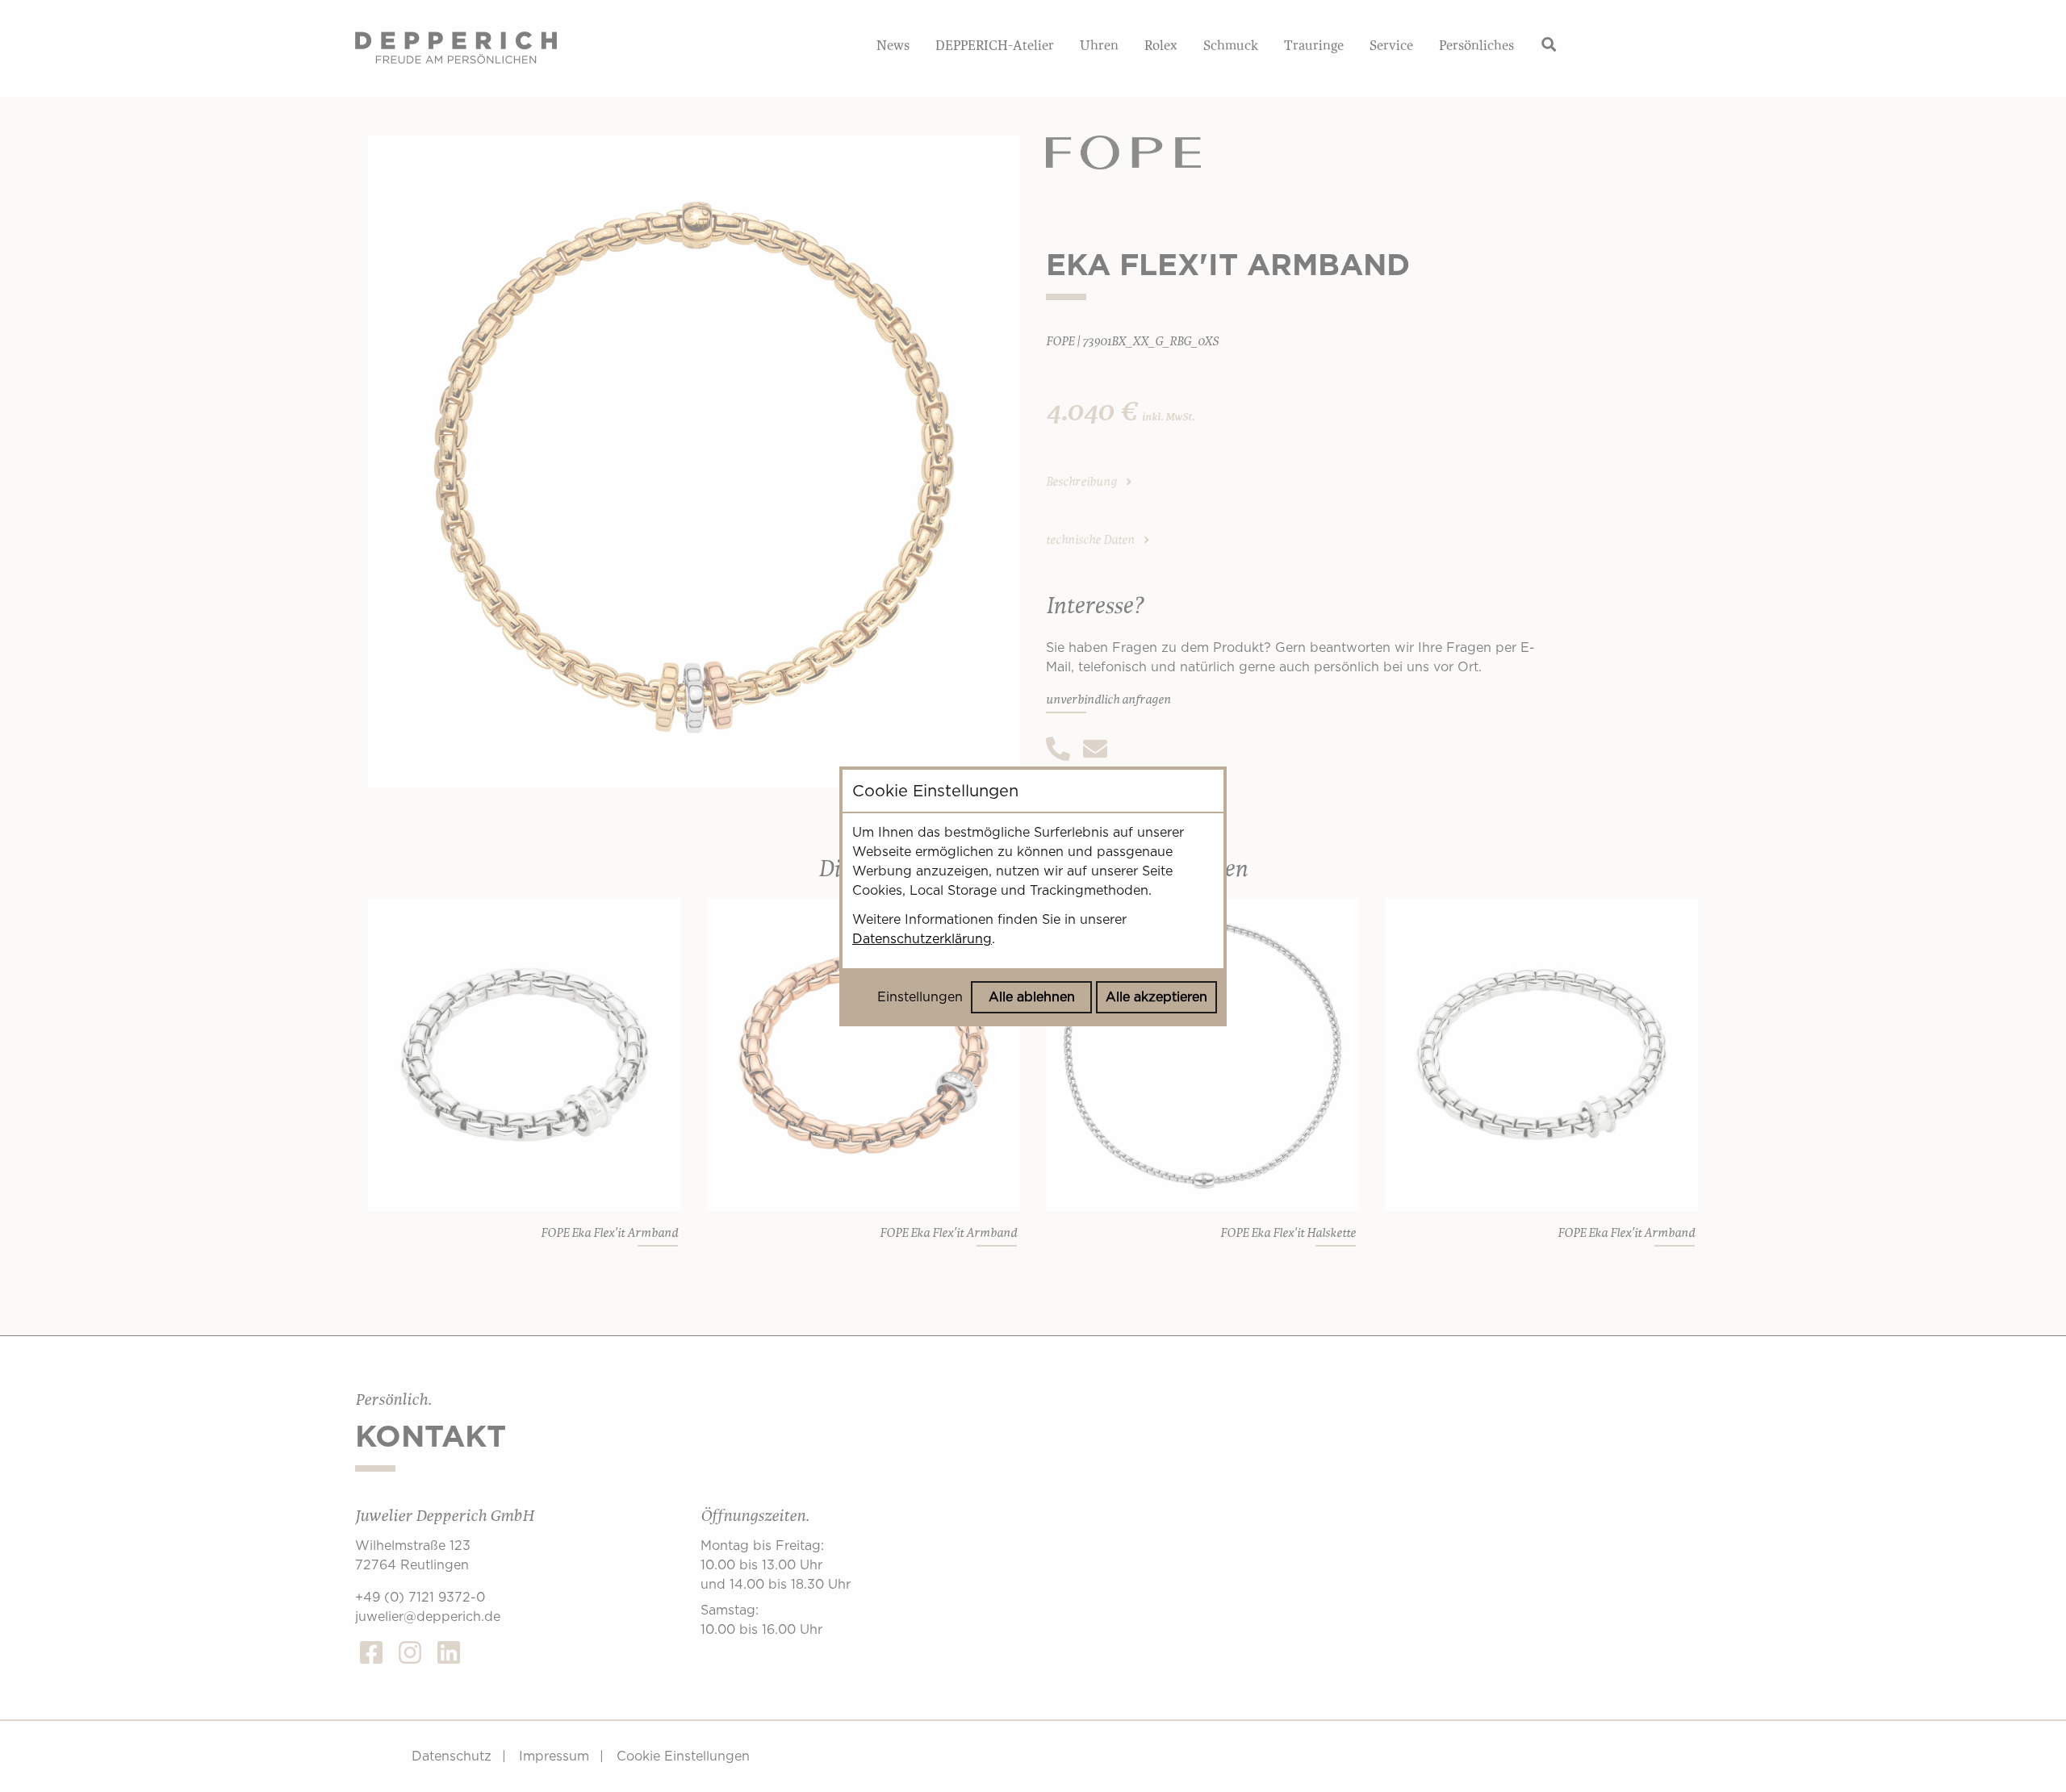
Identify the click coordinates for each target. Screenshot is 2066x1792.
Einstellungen (920, 997)
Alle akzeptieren (1156, 997)
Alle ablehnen (1032, 997)
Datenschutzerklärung (922, 939)
